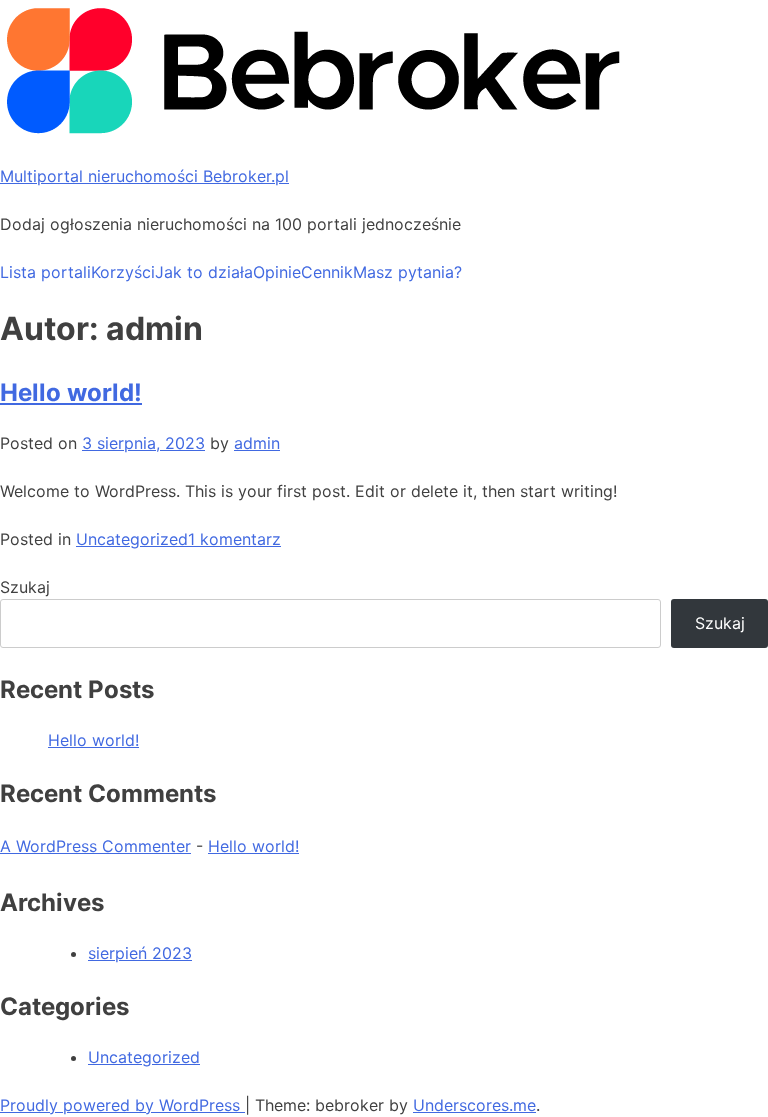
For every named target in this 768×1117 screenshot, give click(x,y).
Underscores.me (474, 1105)
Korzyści (123, 272)
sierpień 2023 (140, 953)
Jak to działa (204, 272)
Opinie (277, 272)
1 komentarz (234, 539)
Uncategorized (132, 539)
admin (257, 443)
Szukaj (25, 587)
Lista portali (45, 272)
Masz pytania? (407, 272)
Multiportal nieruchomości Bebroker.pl (144, 176)
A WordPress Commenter (95, 846)
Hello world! (71, 392)
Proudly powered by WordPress (122, 1105)
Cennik (327, 272)
